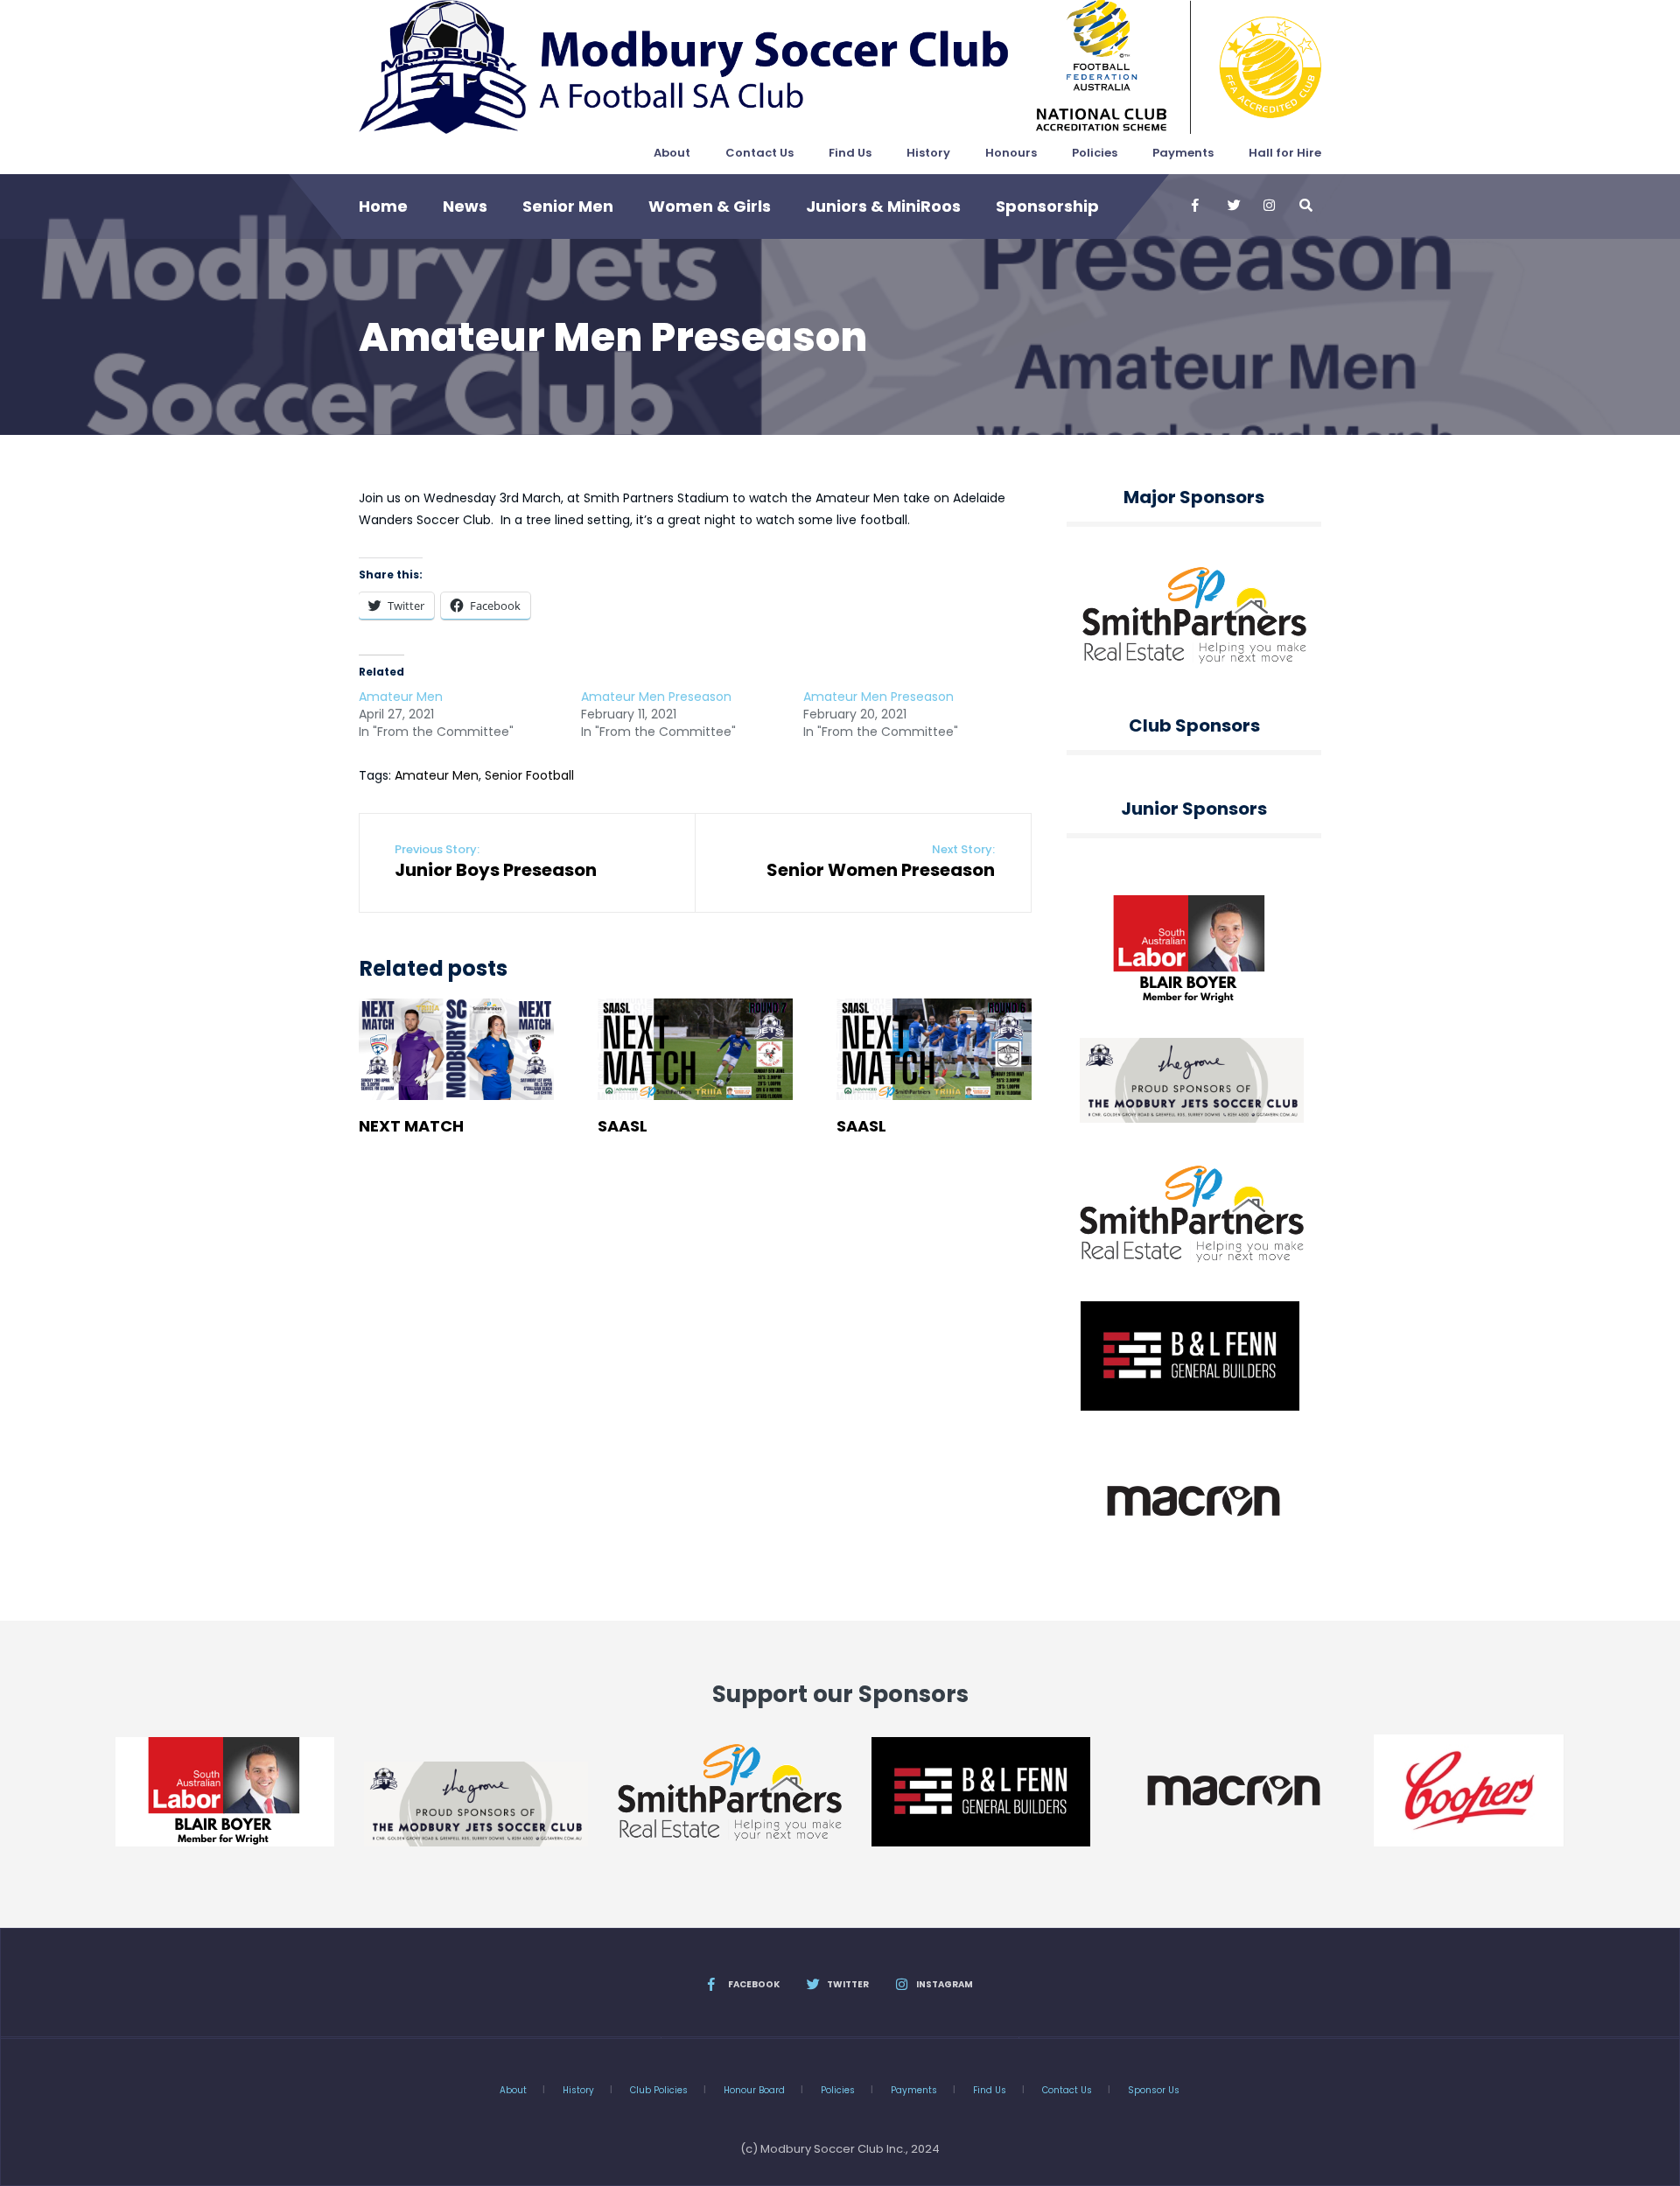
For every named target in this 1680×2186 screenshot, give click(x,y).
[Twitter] (1233, 206)
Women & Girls (710, 206)
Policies (1095, 153)
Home (383, 206)
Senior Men (568, 206)
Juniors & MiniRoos (883, 206)
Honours (1011, 153)
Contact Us (759, 153)
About (672, 153)
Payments (1183, 153)
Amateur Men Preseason (656, 697)
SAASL (623, 1126)
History (928, 153)
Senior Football (529, 775)
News (465, 206)
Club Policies (659, 2090)
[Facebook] (1197, 206)
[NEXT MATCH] (456, 1050)
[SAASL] (695, 1050)
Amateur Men (401, 697)
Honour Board (754, 2090)
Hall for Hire (1285, 153)
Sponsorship (1047, 206)
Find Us (850, 153)
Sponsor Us (1154, 2090)
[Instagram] (1269, 206)
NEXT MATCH (411, 1126)
